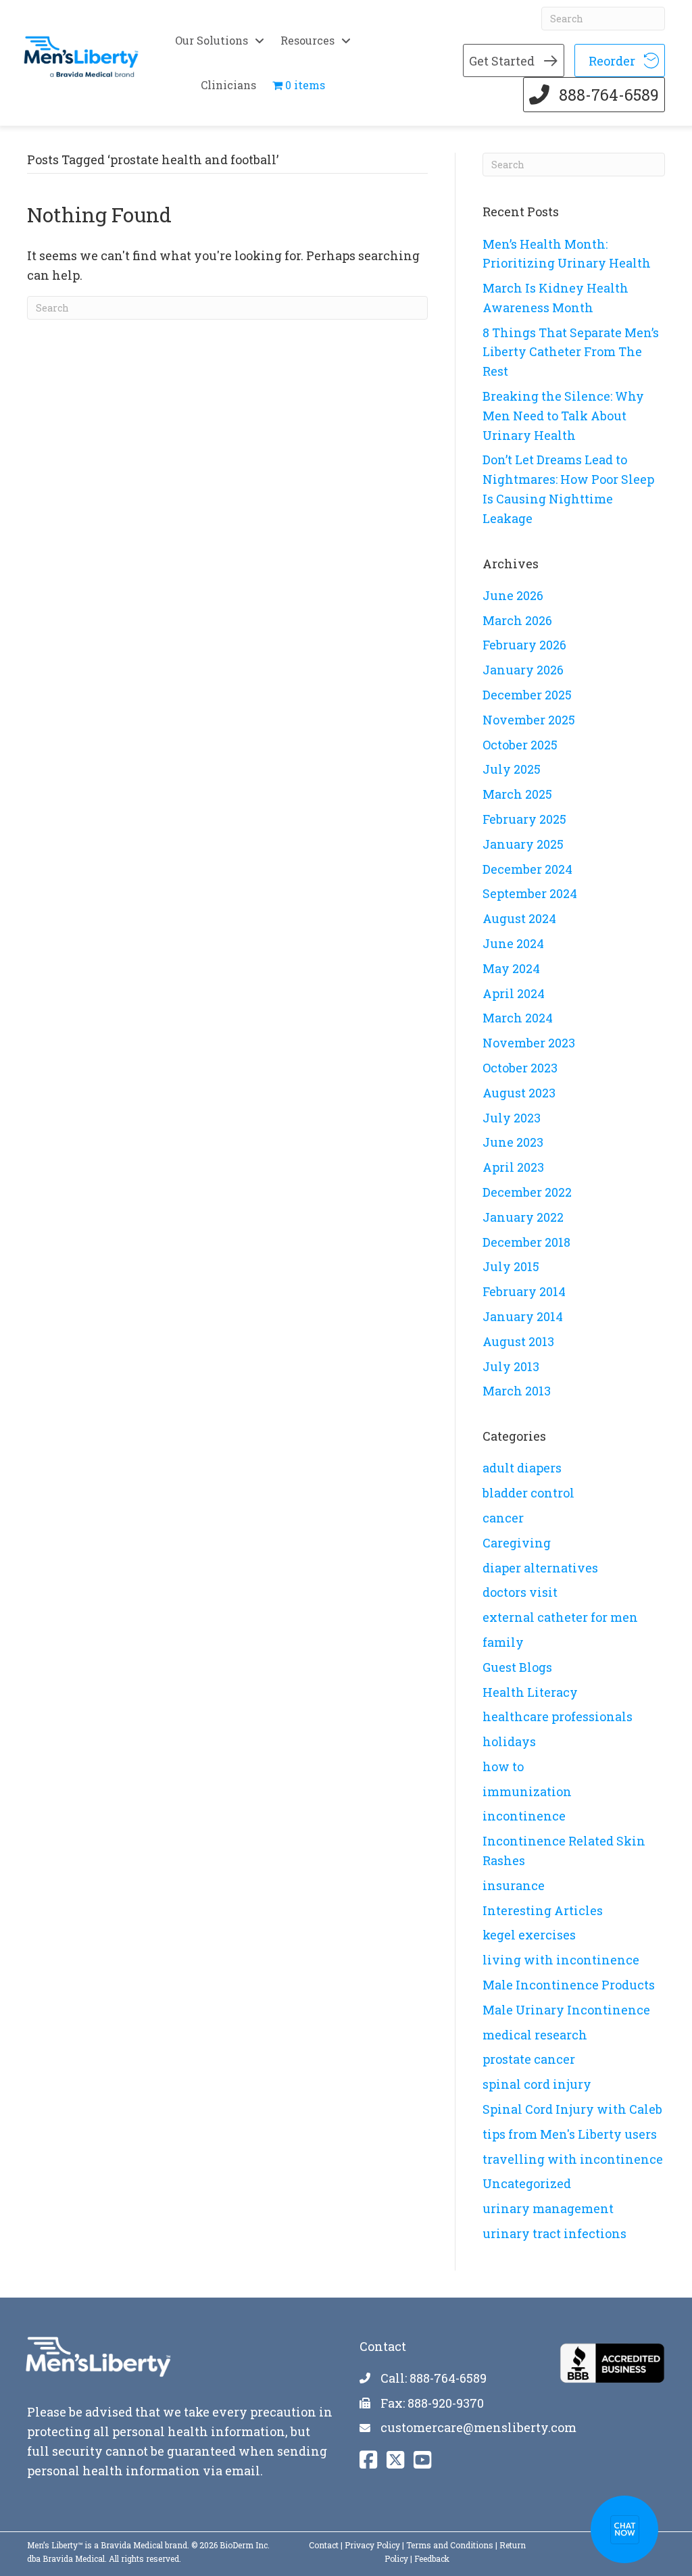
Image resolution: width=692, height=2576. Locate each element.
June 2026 (513, 595)
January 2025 (523, 844)
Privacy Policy (372, 2545)
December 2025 (527, 695)
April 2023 (513, 1167)
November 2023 (529, 1043)
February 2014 (524, 1291)
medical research (535, 2035)
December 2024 (527, 869)
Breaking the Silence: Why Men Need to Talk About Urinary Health (563, 416)
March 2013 (517, 1391)
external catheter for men (560, 1617)
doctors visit (520, 1592)
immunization (527, 1791)
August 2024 (519, 918)
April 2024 (514, 993)
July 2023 (512, 1118)
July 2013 (511, 1366)
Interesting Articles (543, 1910)
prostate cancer (529, 2059)
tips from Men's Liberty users (570, 2134)
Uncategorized (527, 2183)
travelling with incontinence (573, 2159)
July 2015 (511, 1266)
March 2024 (518, 1018)
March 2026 (517, 620)
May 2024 (511, 968)
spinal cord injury (537, 2084)
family (503, 1642)
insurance (514, 1885)
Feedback (432, 2558)
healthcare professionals (558, 1716)
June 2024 (513, 943)
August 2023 (519, 1093)
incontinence (524, 1816)
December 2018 (526, 1242)
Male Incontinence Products (569, 1985)
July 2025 (512, 769)
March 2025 (517, 794)
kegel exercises (529, 1935)
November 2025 (529, 720)
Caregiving (517, 1543)
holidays (509, 1741)
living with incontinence (561, 1960)
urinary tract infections (554, 2233)
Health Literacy (530, 1692)
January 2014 (523, 1316)
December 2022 (527, 1192)
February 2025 (524, 819)
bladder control (528, 1493)
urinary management (548, 2208)
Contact (324, 2545)
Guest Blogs (517, 1667)
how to (503, 1766)
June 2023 (513, 1142)
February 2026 (524, 645)
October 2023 (520, 1068)
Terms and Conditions (450, 2545)
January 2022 (523, 1217)
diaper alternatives (540, 1568)
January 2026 (523, 670)
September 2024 (530, 893)
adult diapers (522, 1468)
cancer (503, 1518)
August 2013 (518, 1341)
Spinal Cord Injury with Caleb (572, 2109)
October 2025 (520, 745)
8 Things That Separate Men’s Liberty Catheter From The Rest (571, 352)
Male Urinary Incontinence (566, 2010)
